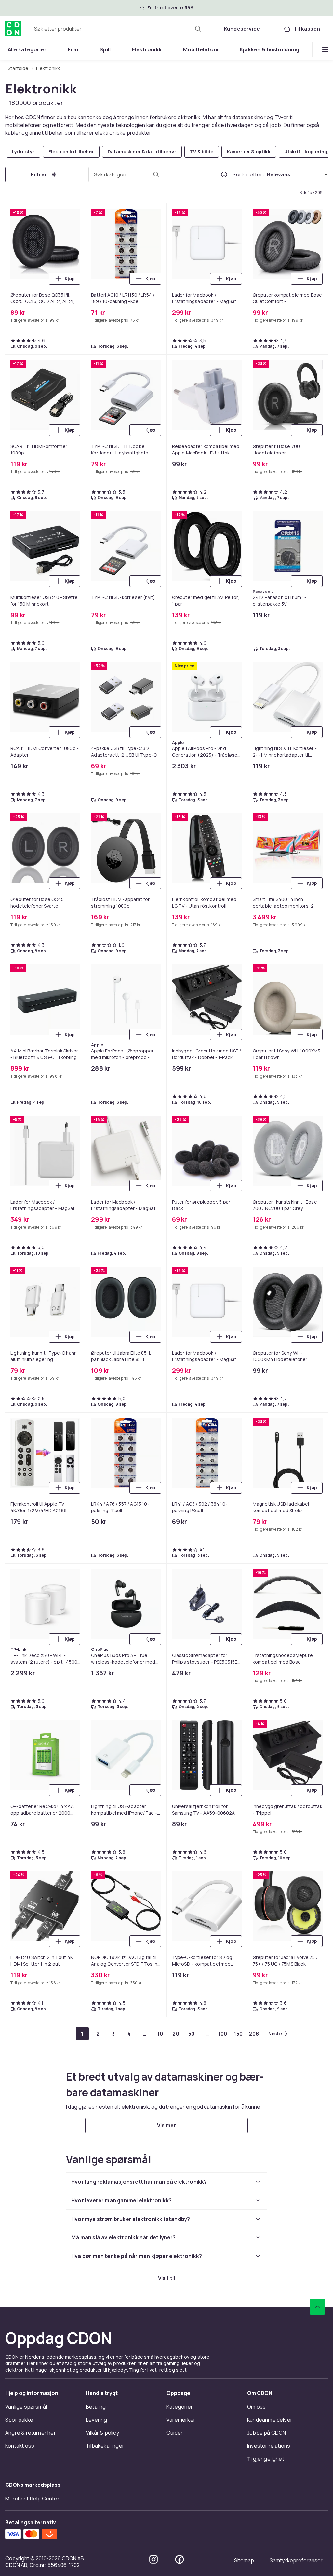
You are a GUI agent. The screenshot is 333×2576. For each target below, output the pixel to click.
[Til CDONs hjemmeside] (13, 29)
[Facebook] (180, 2559)
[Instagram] (153, 2559)
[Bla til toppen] (317, 2307)
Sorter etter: (248, 174)
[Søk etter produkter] (198, 29)
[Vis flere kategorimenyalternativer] (325, 49)
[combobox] (119, 29)
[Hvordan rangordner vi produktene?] (224, 174)
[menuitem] (27, 49)
